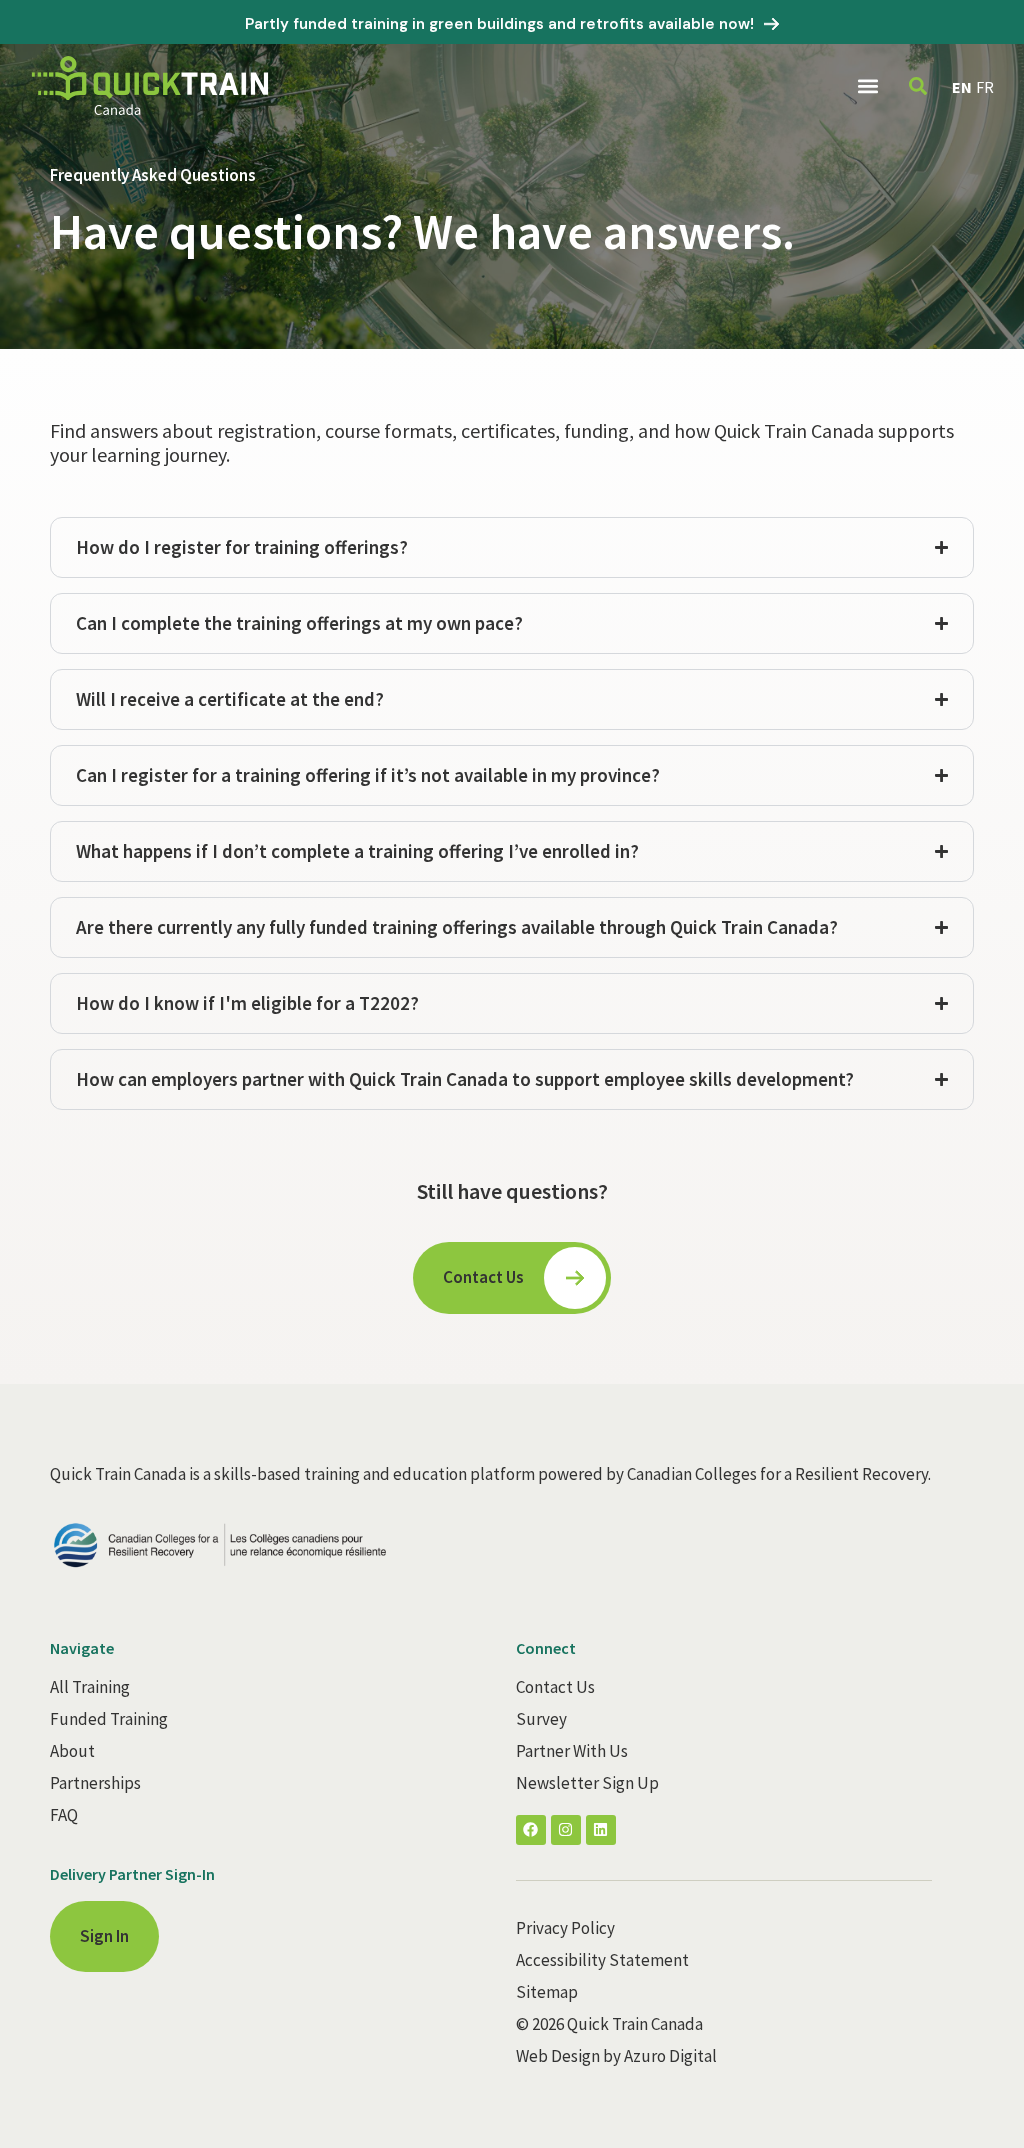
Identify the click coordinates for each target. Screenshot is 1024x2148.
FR (985, 87)
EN (962, 87)
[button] (867, 85)
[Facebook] (531, 1830)
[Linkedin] (601, 1830)
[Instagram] (566, 1830)
